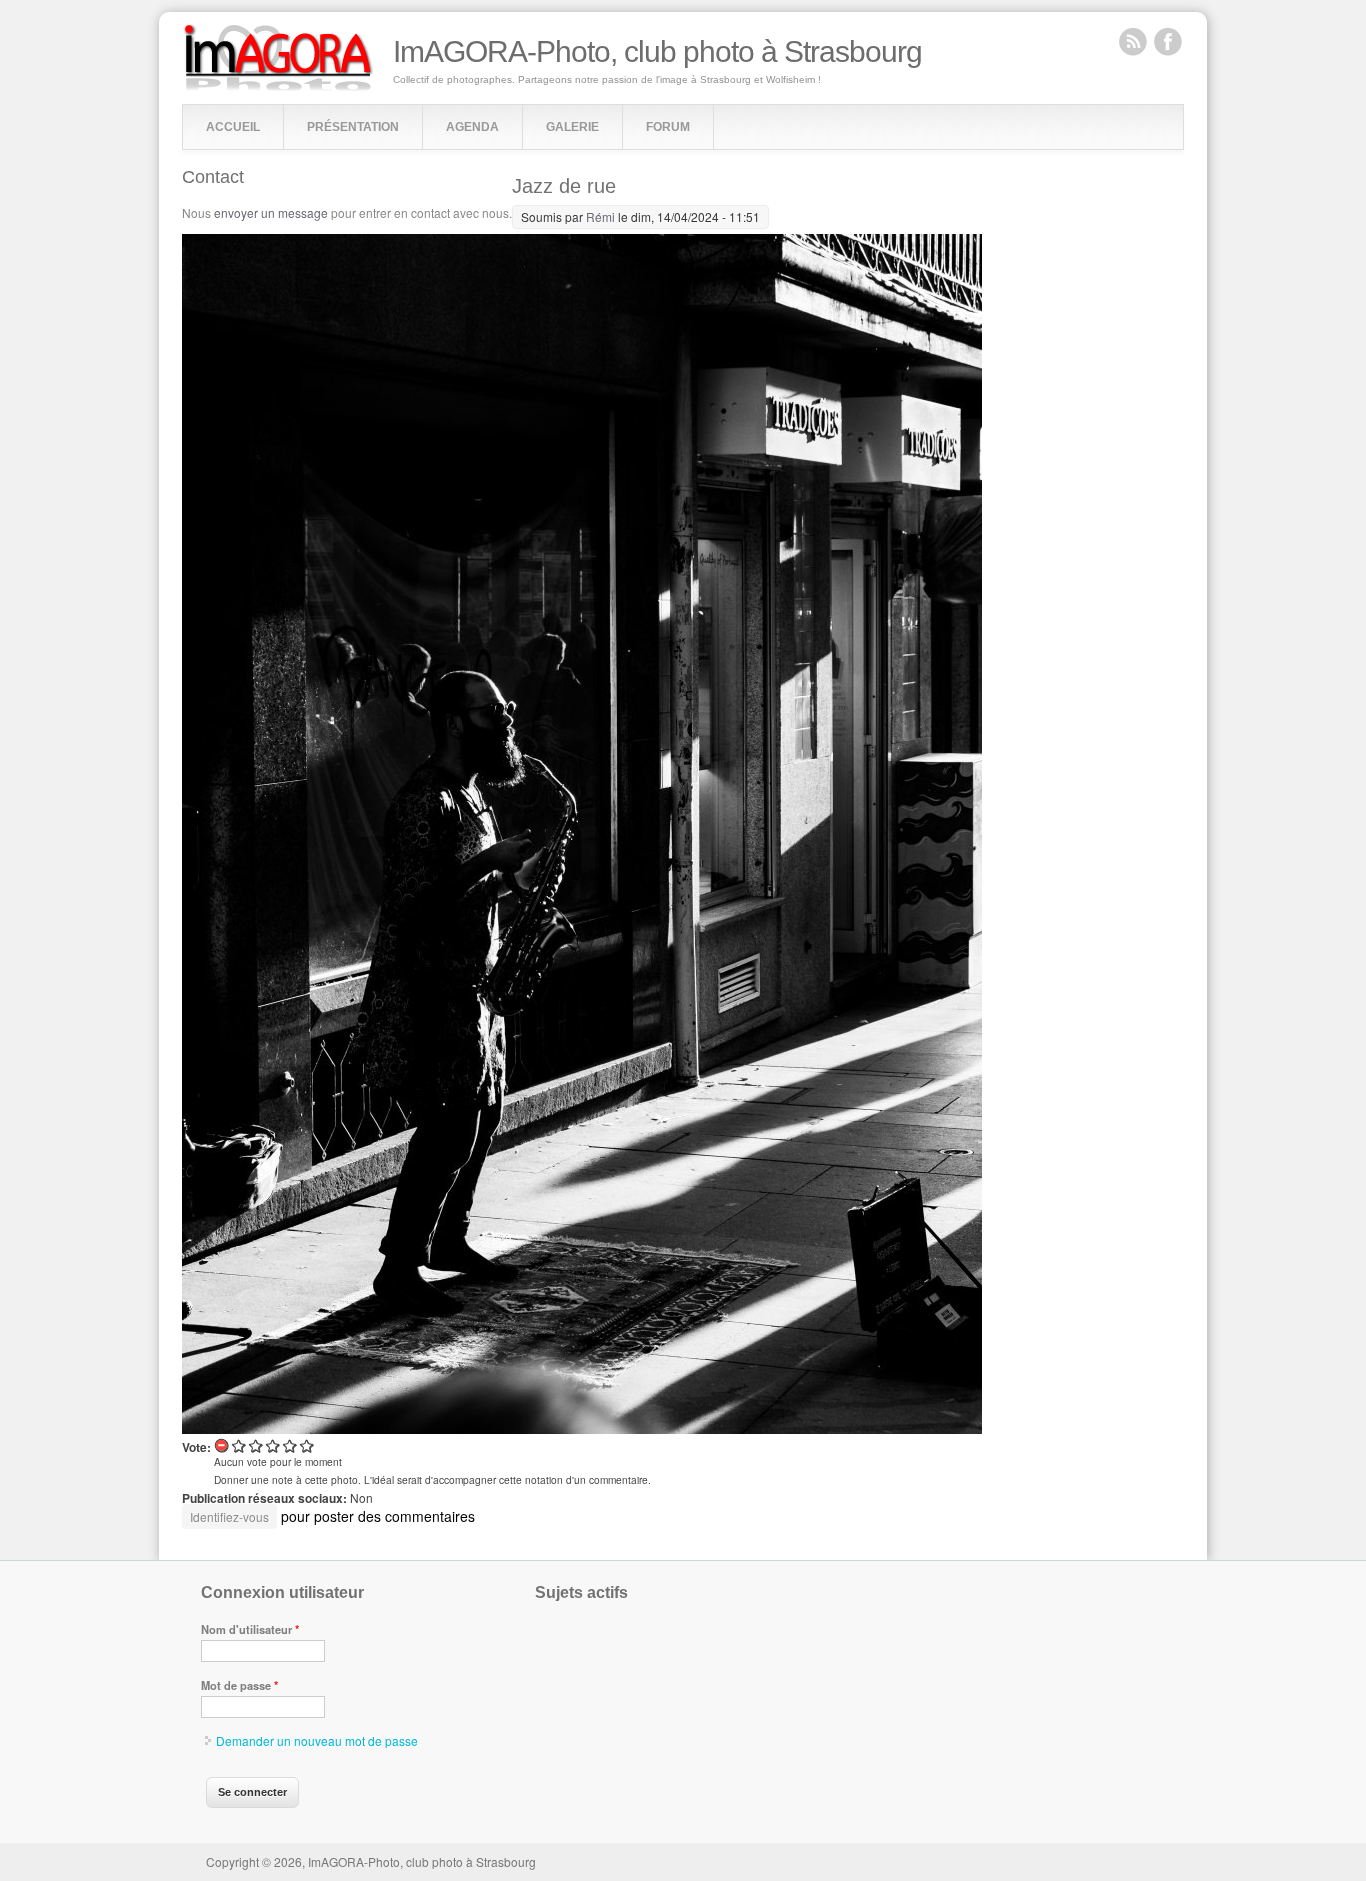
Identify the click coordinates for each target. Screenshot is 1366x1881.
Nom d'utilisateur (250, 1629)
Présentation (353, 127)
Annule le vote (222, 1445)
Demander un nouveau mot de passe (317, 1740)
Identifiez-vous (229, 1516)
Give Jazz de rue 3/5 (273, 1445)
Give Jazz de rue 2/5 (256, 1445)
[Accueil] (278, 86)
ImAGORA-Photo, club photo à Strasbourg (657, 52)
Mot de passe (239, 1685)
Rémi (600, 216)
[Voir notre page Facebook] (1168, 41)
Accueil (233, 127)
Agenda (472, 127)
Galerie (572, 127)
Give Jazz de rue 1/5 (239, 1445)
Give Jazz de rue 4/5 (290, 1445)
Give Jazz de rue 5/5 (307, 1445)
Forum (668, 127)
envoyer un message (271, 212)
